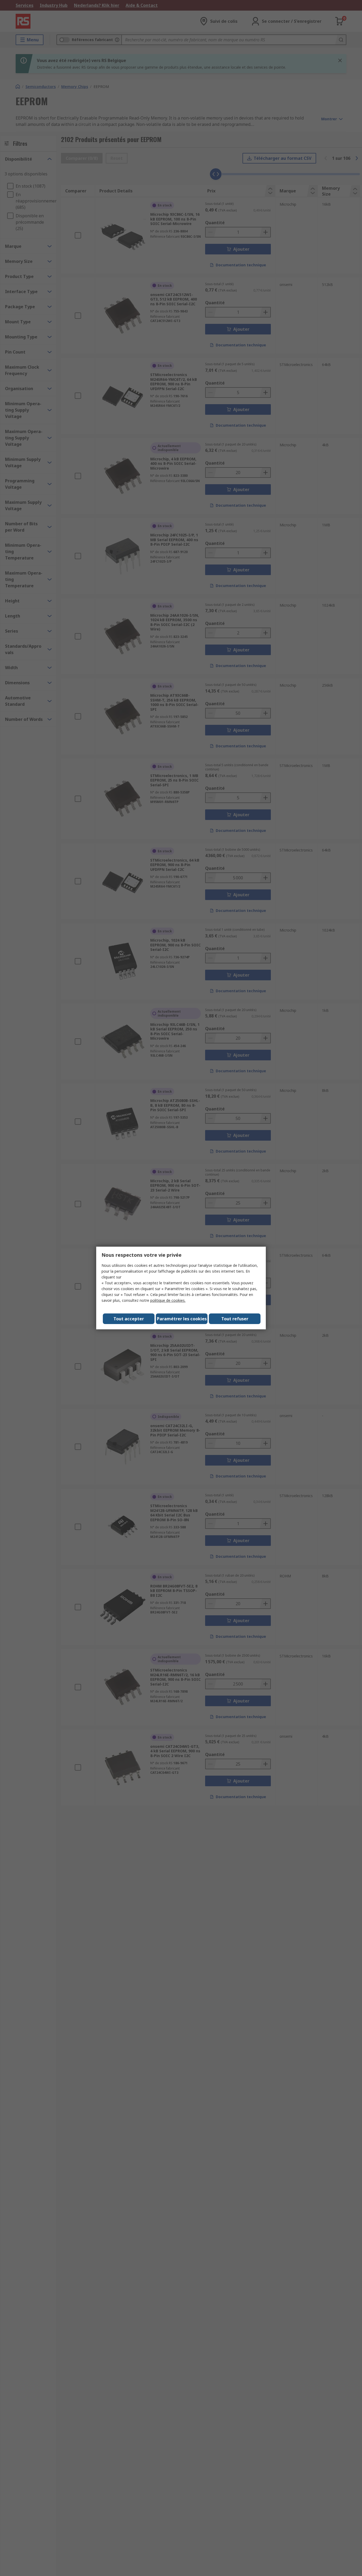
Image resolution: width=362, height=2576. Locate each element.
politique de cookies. (168, 1300)
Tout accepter (129, 1319)
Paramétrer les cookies (182, 1319)
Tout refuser (235, 1319)
